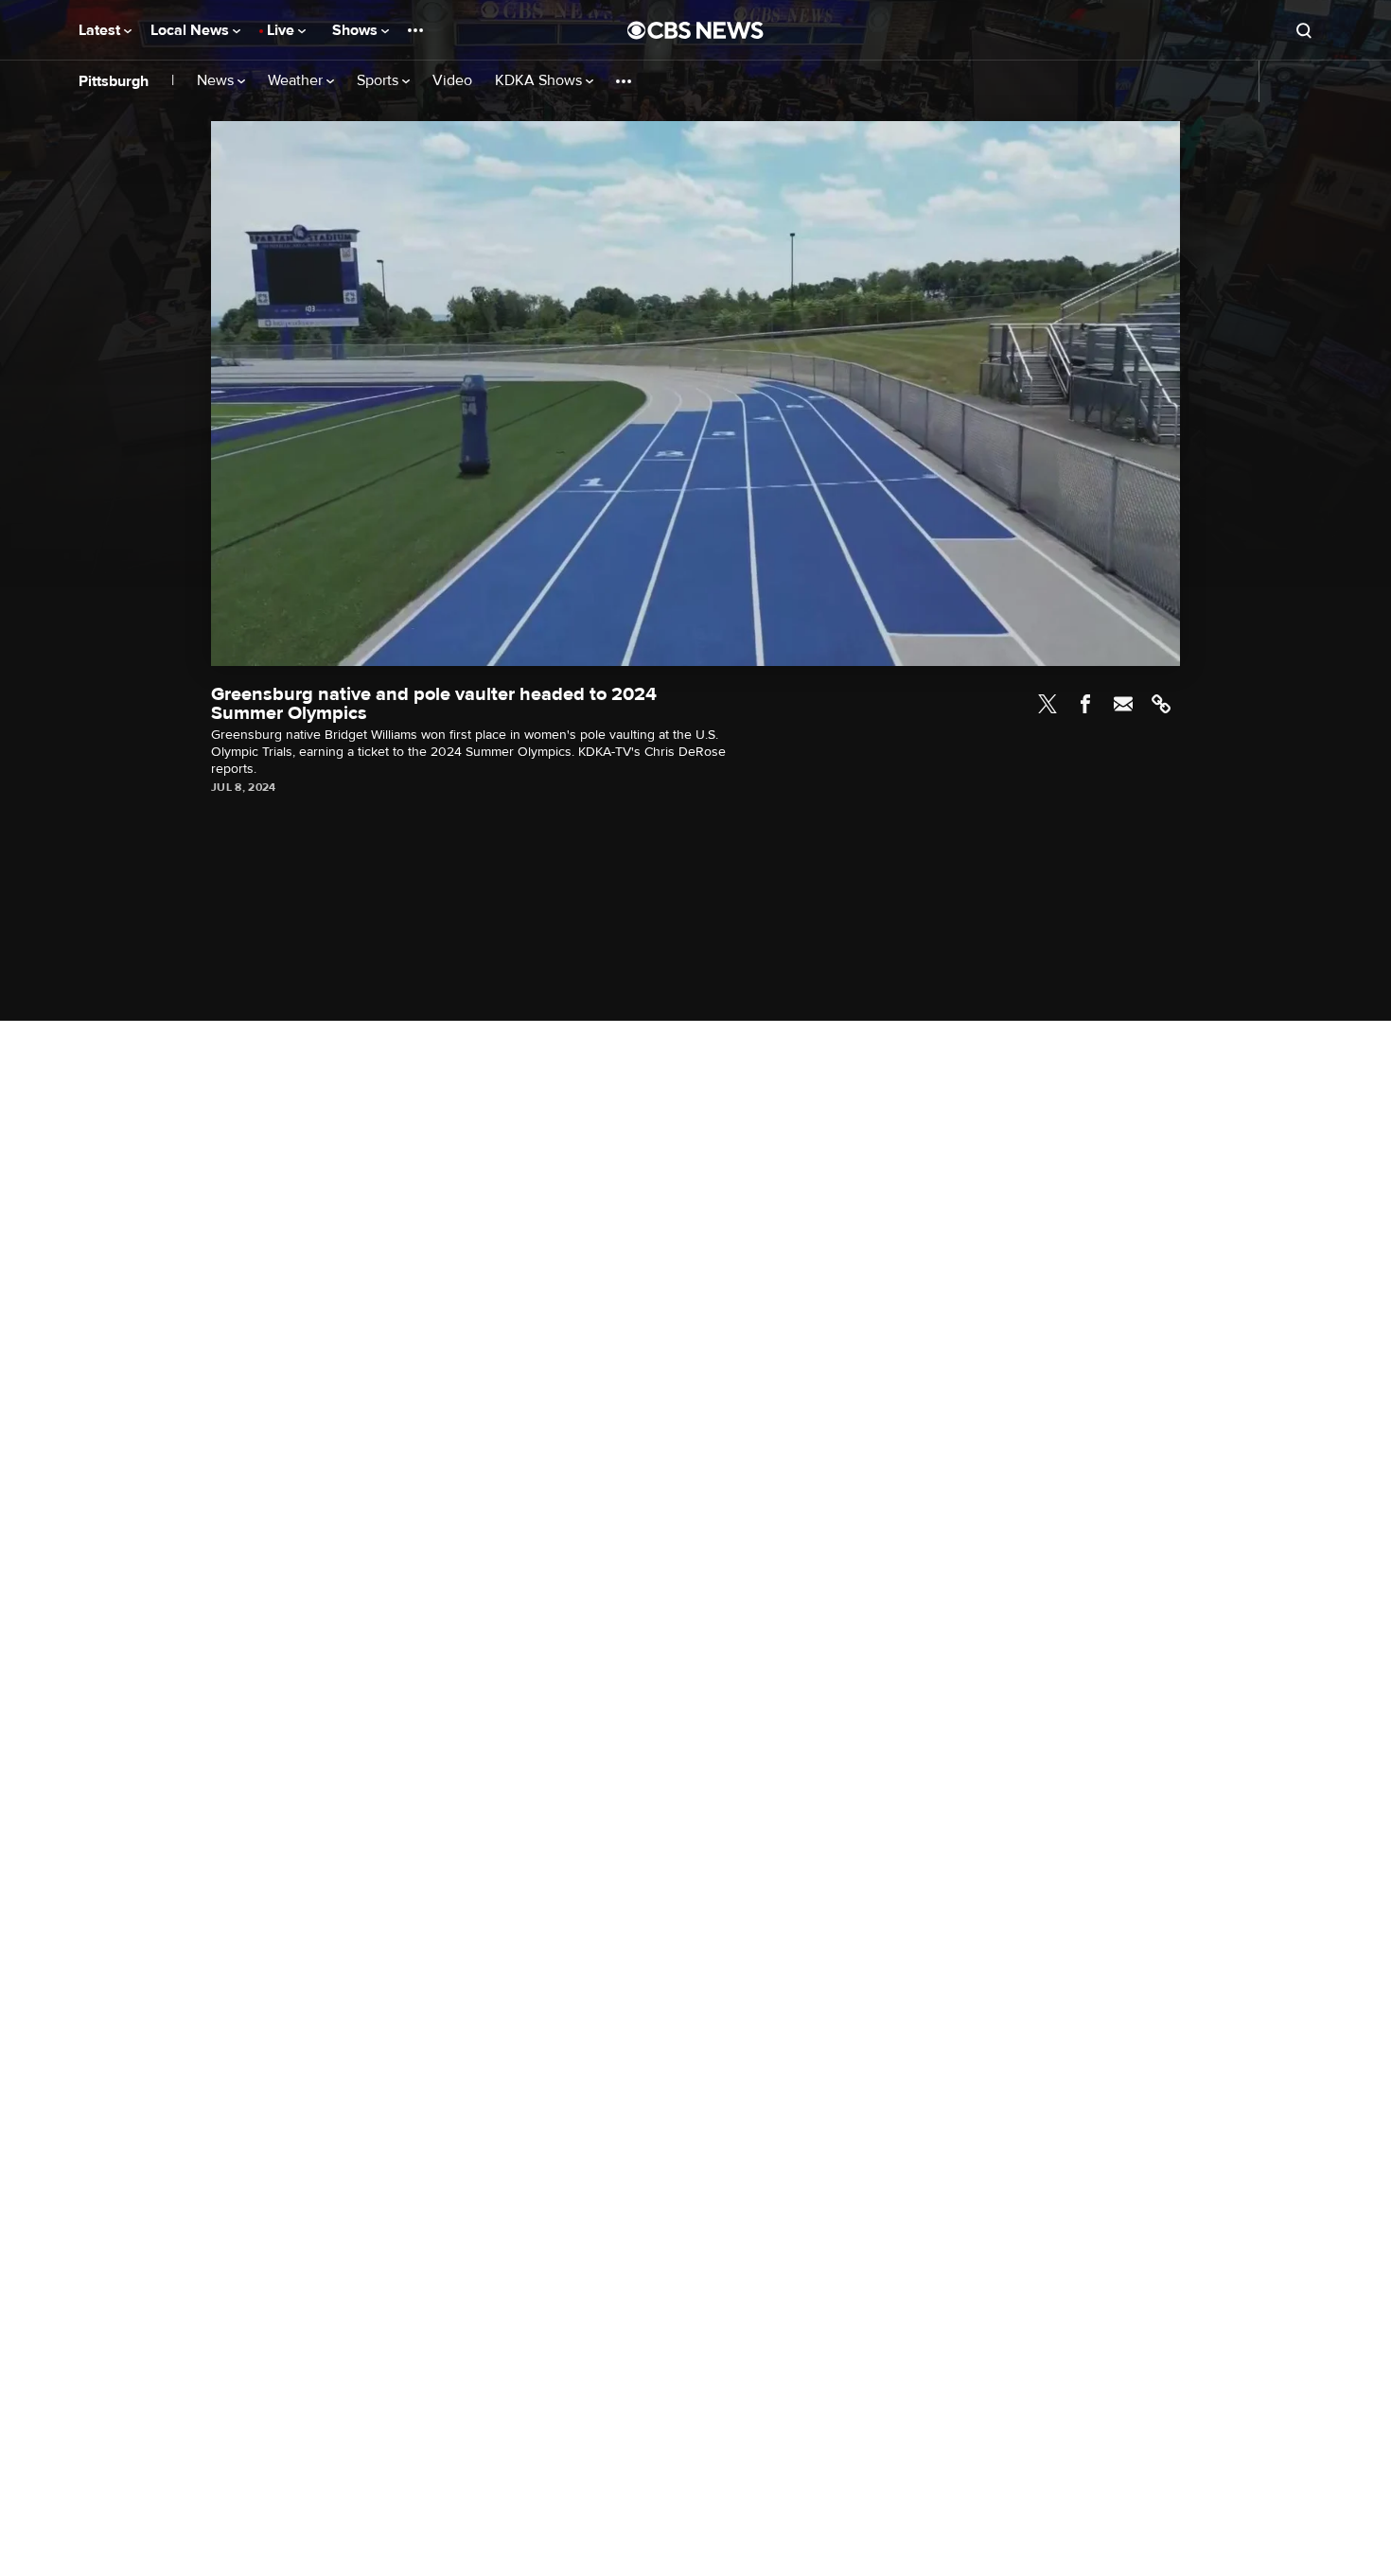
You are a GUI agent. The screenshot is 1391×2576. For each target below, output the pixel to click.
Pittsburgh (114, 81)
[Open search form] (1304, 30)
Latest (101, 30)
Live (282, 30)
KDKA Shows (540, 81)
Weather (297, 81)
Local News (192, 30)
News (217, 81)
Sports (379, 81)
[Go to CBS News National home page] (695, 30)
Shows (357, 30)
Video (452, 81)
